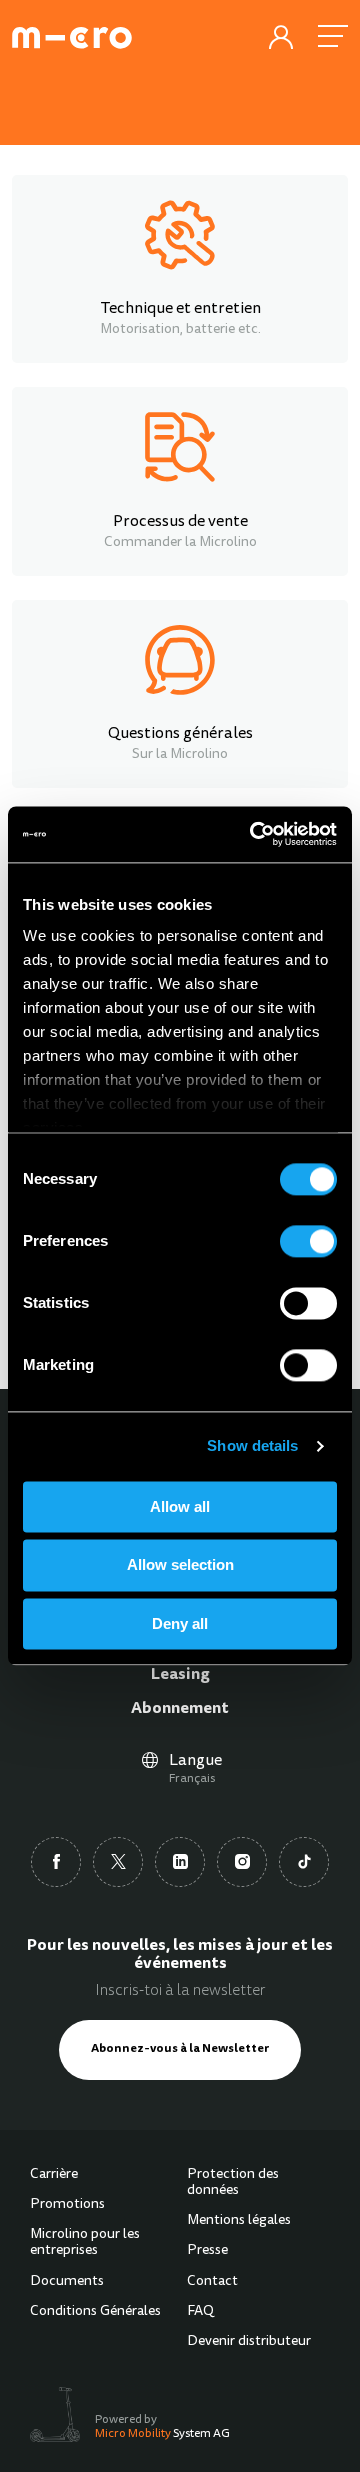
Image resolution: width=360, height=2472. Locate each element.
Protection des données (233, 2183)
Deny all (180, 1623)
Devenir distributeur (249, 2342)
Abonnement (180, 1709)
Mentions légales (239, 2221)
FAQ (200, 2312)
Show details (252, 1445)
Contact (212, 2282)
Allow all (180, 1506)
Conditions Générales (95, 2312)
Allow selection (180, 1565)
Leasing (180, 1675)
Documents (67, 2282)
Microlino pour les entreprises (85, 2243)
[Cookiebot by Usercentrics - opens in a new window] (254, 834)
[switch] (308, 1241)
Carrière (54, 2175)
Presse (207, 2251)
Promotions (67, 2205)
